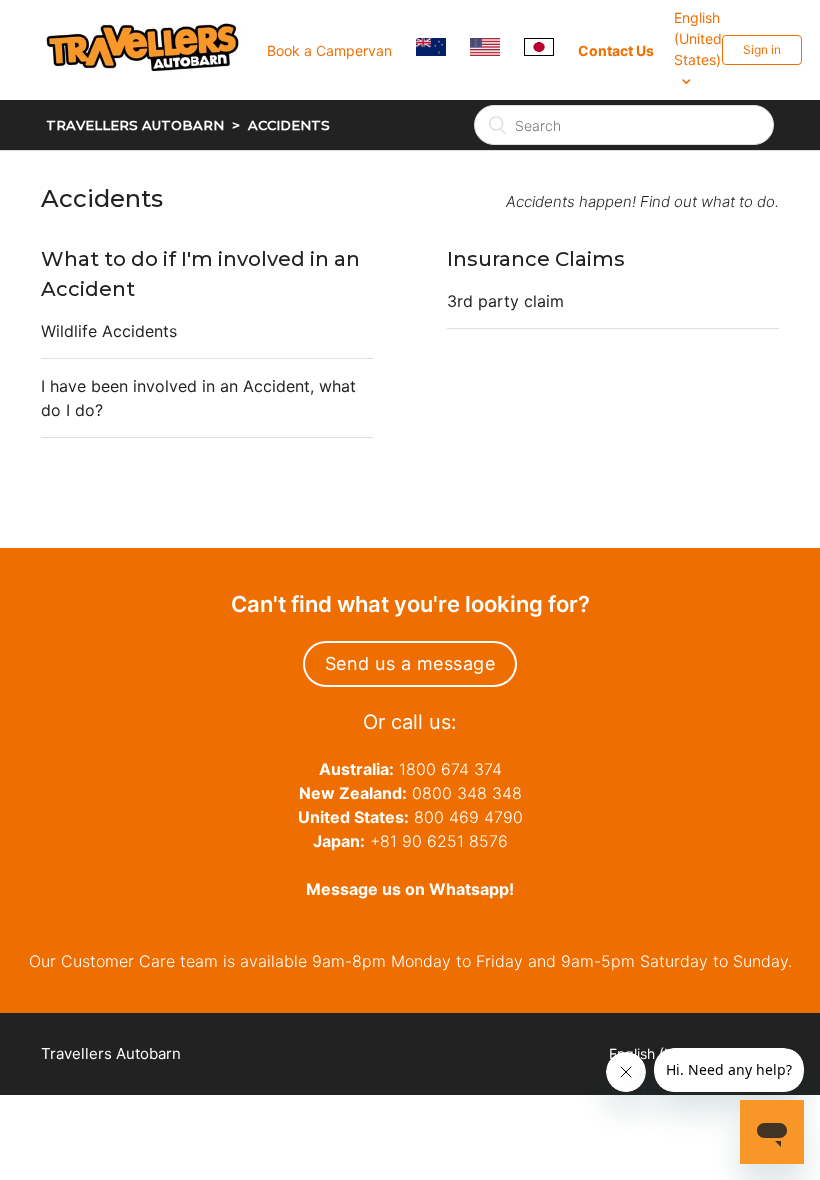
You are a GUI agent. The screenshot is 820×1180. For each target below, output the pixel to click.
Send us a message (410, 663)
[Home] (154, 96)
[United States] (495, 49)
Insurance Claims (536, 259)
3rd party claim (505, 301)
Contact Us (616, 50)
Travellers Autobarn (135, 125)
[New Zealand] (441, 49)
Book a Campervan (329, 50)
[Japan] (549, 49)
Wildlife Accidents (109, 331)
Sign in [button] (762, 49)
